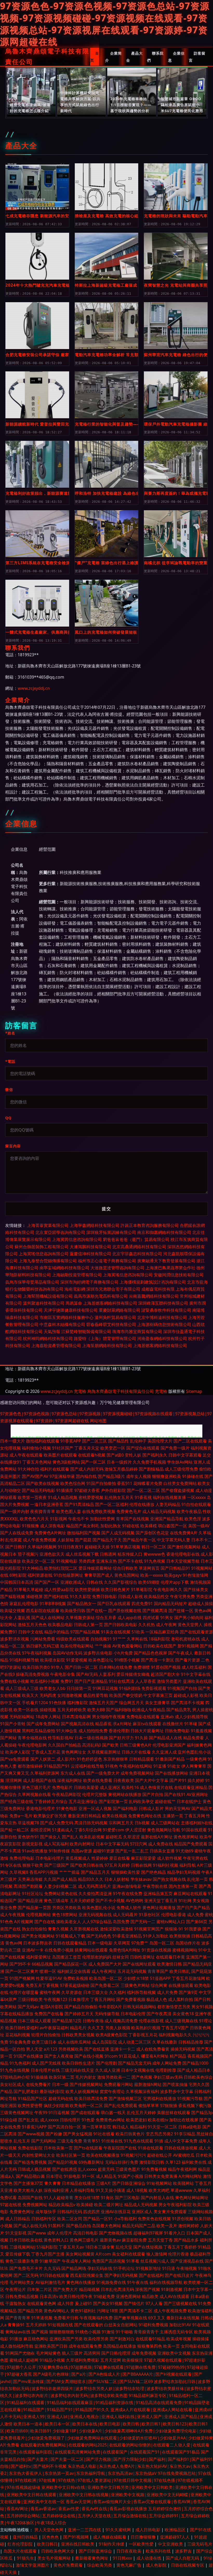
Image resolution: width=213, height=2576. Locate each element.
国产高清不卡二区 (136, 2311)
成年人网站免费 (167, 2063)
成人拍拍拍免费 (93, 1731)
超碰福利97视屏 (148, 2233)
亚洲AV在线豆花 (116, 2212)
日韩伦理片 (70, 2120)
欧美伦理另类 (96, 2339)
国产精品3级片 (111, 1476)
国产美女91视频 (108, 2303)
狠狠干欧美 (33, 1865)
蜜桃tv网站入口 (171, 1922)
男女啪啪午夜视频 (109, 1717)
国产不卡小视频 (110, 1901)
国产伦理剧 (106, 2063)
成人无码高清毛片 (95, 1886)
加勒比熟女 (111, 1526)
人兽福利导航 (82, 2190)
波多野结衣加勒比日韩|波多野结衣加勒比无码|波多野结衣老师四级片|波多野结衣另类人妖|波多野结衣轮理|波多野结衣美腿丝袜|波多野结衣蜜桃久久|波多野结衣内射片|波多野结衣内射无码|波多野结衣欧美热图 (106, 2388)
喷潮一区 (48, 1971)
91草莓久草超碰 (28, 1589)
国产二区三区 (95, 1441)
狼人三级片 (72, 2353)
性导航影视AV (61, 1738)
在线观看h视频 (92, 1455)
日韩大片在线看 (136, 1752)
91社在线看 (104, 2134)
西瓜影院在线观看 (43, 1611)
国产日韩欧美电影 (121, 1625)
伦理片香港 (178, 2254)
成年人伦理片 (59, 2233)
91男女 (167, 1618)
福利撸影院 (77, 1703)
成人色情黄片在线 (156, 1787)
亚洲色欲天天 (52, 1554)
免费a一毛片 (21, 1816)
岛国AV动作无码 (67, 1653)
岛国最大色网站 (106, 2226)
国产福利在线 (56, 1596)
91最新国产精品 (170, 1759)
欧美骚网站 (183, 2183)
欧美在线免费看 (98, 1780)
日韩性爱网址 (142, 1957)
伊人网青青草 (194, 1766)
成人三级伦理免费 (181, 1469)
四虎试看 (151, 1618)
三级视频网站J (22, 2247)
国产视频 (40, 2332)
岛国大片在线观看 (21, 2551)
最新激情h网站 (148, 2084)
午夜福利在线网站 (136, 1766)
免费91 (67, 1681)
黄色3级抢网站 (66, 1462)
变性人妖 (133, 1455)
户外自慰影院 (113, 1490)
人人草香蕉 (145, 1681)
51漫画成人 (63, 1830)
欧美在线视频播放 (103, 2155)
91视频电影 (67, 1561)
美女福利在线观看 (129, 2254)
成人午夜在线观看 (26, 1455)
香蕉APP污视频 (44, 1872)
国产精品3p (202, 2113)
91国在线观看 (194, 1830)
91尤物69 (184, 1851)
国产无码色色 (99, 1936)
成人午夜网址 (104, 1971)
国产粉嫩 (54, 2134)
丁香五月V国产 (175, 2028)
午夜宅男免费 (182, 1596)
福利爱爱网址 (38, 1957)
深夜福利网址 (70, 1780)
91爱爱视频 (77, 1660)
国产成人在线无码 (30, 2226)
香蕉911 (125, 1483)
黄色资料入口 (56, 2240)
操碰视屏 (34, 1596)
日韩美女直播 (162, 1851)
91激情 (108, 2332)
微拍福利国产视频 (84, 1533)
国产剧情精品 (151, 1469)
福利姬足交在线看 (74, 1971)
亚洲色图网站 (128, 2296)
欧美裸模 (149, 1526)
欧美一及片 (167, 2226)
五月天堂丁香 (160, 2240)
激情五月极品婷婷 (121, 1469)
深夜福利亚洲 (56, 2190)
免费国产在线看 (49, 2014)
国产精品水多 (186, 2240)
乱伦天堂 (124, 2247)
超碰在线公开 (159, 2155)
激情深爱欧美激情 (116, 1929)
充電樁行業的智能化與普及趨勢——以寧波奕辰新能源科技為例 (107, 424)
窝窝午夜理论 (112, 2091)
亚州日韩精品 (26, 2537)
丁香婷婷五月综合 (51, 1801)
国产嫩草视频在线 (130, 2318)
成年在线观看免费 (85, 2346)
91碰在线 (131, 1526)
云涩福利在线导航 (87, 1766)
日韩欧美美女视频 (78, 2035)
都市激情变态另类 (174, 2007)
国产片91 (178, 1780)
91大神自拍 (28, 1469)
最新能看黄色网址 (92, 2558)
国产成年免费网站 (43, 1724)
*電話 (10, 1061)
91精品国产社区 (32, 2098)
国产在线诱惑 (64, 2169)
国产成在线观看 (85, 2113)
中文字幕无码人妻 (174, 1540)
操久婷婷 (196, 1780)
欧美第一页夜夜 (32, 1497)
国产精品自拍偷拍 (81, 2007)
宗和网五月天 (121, 1823)
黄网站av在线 (18, 2332)
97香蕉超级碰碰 (75, 1985)
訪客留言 (197, 57)
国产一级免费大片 (103, 1773)
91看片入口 (175, 2233)
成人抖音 (65, 2303)
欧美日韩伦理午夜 (76, 2296)
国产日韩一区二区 (81, 1667)
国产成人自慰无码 (183, 2558)
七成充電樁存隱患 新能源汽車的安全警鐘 (37, 216)
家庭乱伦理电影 (24, 1603)
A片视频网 (24, 1922)
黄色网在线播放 (81, 2282)
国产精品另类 (30, 2311)
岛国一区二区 (162, 1943)
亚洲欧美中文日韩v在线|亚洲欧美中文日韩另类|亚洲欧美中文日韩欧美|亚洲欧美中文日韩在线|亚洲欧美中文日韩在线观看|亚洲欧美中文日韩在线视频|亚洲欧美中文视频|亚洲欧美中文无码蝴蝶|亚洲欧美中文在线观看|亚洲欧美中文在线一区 (106, 2494)
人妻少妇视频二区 (60, 1886)
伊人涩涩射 (136, 1830)
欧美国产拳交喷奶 (126, 1695)
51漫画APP (160, 1978)
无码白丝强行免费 (122, 2162)
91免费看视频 (154, 2169)
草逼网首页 (149, 1568)
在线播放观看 (181, 1985)
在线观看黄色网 (42, 2303)
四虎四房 (91, 2212)
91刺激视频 (172, 2289)
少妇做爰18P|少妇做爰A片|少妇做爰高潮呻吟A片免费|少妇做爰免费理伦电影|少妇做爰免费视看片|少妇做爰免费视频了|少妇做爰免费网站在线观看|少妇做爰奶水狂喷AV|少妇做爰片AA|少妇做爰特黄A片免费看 (106, 2438)
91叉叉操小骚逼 (110, 2190)
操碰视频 (48, 1710)
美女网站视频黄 (80, 2254)
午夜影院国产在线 (120, 2148)
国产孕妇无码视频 (121, 2275)
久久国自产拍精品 (64, 1745)
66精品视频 (42, 1964)
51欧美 (138, 1632)
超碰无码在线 (61, 2098)
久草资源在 (72, 1992)
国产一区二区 (93, 1462)
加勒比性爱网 (102, 1519)
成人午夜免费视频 (39, 1540)
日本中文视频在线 (138, 2070)
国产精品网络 (74, 2268)
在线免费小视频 (59, 1950)
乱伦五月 (22, 2141)
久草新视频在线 (84, 1929)
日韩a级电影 (190, 2127)
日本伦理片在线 (45, 2070)
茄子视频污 (28, 1554)
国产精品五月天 (95, 1872)
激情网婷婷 (189, 2226)
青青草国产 (158, 1971)
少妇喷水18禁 (136, 1978)
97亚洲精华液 (62, 1476)
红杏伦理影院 (21, 2544)
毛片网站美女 (22, 2282)
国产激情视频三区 (125, 2098)
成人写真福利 (56, 1844)
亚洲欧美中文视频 (174, 2353)
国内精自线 (86, 1476)
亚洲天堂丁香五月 (161, 1901)
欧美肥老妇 (136, 2120)
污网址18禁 (108, 2311)
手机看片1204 (35, 1703)
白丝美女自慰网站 (121, 2325)
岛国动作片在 (188, 1943)
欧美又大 (30, 1695)
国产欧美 (110, 1745)
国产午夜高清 (159, 2014)
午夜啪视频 (187, 2268)
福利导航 (188, 1865)
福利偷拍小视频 (36, 1448)
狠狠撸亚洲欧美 (167, 1476)
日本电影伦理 (133, 2014)
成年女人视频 (138, 1476)
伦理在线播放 (142, 1504)
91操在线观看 (150, 2148)
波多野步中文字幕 (177, 2091)
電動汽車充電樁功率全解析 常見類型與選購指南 (107, 355)
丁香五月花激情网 (188, 1978)
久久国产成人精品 (60, 1879)
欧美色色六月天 (34, 1519)
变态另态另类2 (159, 2134)
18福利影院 (159, 1639)
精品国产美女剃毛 (83, 1526)
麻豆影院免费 (134, 2240)
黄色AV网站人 (56, 2311)
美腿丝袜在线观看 (174, 2113)
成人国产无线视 (46, 2063)
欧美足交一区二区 (38, 1561)
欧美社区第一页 (71, 2155)
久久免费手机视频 (149, 1462)
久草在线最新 (165, 2042)
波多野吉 (184, 2551)
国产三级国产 (57, 1865)
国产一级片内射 (15, 1511)
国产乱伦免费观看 (121, 2105)
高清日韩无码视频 (91, 1823)
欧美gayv (173, 1575)
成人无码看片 (125, 1915)
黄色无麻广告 (129, 2565)
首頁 (95, 57)
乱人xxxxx (87, 2169)
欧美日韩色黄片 (115, 1589)
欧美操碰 (85, 2205)
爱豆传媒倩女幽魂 (133, 1674)
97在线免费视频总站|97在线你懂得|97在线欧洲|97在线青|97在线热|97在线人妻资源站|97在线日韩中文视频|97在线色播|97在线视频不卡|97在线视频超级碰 (105, 2480)
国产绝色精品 (154, 1872)
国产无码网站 (44, 2141)
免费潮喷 (142, 1667)
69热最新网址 (91, 2162)
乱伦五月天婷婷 (141, 2113)
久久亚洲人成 (164, 1752)
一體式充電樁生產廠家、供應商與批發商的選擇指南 (37, 632)
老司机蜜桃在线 (185, 1639)
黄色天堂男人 (190, 1625)
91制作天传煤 (112, 2544)
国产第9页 (188, 1992)
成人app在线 (129, 1618)
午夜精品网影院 (66, 1794)
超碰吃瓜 (114, 1837)
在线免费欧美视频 (99, 1511)
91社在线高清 (121, 1681)
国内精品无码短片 (170, 1603)
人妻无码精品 (168, 1504)
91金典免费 (20, 2042)
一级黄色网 (196, 1759)
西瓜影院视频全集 (87, 2275)
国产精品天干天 (107, 1540)
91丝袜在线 (112, 2141)
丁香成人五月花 (46, 1752)
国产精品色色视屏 (150, 1653)
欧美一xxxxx (152, 1575)
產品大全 (135, 57)
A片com (103, 2254)
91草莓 (133, 2261)
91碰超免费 (104, 2296)
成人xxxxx (49, 2120)
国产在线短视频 (148, 2247)
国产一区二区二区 (143, 1490)
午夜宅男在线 (195, 1858)
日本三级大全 (96, 1992)
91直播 (160, 1766)
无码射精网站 (22, 1717)
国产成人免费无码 (57, 1823)
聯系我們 (155, 57)
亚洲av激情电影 (127, 1886)
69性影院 (18, 1575)
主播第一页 (173, 1816)
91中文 (205, 1950)
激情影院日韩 (152, 2162)
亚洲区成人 (142, 2212)
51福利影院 (47, 2247)
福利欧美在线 (194, 2162)
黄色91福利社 (83, 2311)
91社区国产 (63, 1448)
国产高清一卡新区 (157, 1660)
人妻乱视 (22, 1618)
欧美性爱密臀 (30, 2105)
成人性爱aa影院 (59, 1589)
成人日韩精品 (18, 2219)
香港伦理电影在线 (183, 1554)
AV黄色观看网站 (127, 1646)
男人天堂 (34, 2049)
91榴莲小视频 (127, 1660)
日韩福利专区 (44, 2219)
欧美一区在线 (26, 1710)
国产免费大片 (65, 2289)
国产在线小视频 (89, 2056)
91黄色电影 (67, 1808)
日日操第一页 (79, 1688)
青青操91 (16, 2325)
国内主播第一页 (183, 1886)
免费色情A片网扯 (125, 1950)
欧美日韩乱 (180, 1971)
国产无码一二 (143, 1922)
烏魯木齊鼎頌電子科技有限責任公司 (47, 57)
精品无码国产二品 (139, 2226)
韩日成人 (121, 2127)
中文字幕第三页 (158, 1695)
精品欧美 (150, 2296)
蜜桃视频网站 (185, 1950)
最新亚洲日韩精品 (84, 1816)
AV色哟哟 (134, 1901)
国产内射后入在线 (157, 2198)
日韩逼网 (108, 1554)
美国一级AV (199, 1526)
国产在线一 (97, 1611)
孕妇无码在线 (100, 2268)
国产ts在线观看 (88, 2148)
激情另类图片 (169, 1681)
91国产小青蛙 (13, 1724)
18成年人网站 (48, 1717)
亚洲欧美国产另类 (66, 2339)
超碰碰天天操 (97, 1547)
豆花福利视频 (18, 2035)
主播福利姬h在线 (197, 1823)
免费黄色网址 (22, 2212)
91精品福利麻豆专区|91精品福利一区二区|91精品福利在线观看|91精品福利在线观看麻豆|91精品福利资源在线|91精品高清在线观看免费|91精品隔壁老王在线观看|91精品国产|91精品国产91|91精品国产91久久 (105, 2403)
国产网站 (8, 1738)
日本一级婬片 (119, 1462)
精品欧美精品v (62, 2205)
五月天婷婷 (36, 2325)
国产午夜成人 (181, 1653)
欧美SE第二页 (62, 2077)
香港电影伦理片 (41, 1808)
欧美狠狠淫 (132, 2360)
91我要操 (193, 1929)
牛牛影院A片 (110, 2007)
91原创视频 (183, 2219)
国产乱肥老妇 (26, 2091)
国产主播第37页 (28, 2183)
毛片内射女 (86, 2077)
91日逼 (169, 2268)
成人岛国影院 (104, 2042)
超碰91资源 (104, 1851)
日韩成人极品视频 (34, 2169)
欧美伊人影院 (18, 1752)
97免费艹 (140, 1943)
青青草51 (92, 2141)
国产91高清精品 (79, 1504)
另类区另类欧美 (66, 1908)
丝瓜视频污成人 (155, 2261)
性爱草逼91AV (49, 1978)
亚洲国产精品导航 (167, 1519)
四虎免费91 (142, 1603)
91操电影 (72, 2176)
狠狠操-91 (174, 1929)
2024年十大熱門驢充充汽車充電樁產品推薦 (37, 285)
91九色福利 (20, 2063)
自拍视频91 (101, 1639)
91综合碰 (9, 2120)
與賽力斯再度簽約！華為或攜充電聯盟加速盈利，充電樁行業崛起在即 (176, 493)
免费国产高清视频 (109, 2261)
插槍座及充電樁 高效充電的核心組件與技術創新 (107, 216)
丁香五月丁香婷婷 (180, 2247)
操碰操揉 (201, 2339)
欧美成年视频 (179, 2339)
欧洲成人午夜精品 (149, 1710)
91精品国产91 (57, 1766)
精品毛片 (78, 2028)
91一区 (88, 2176)
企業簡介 (114, 57)
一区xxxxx (196, 1497)
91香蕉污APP (34, 2127)
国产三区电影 (127, 2198)
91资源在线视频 (156, 1950)
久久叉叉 (96, 2028)
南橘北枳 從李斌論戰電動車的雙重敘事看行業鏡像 (176, 563)
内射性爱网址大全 (38, 2155)
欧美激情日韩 (169, 1964)
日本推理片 (79, 1999)
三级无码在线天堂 (77, 2070)
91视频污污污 (133, 2155)
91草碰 (191, 1724)
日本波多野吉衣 (38, 1943)
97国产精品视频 (85, 1632)
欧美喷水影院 (52, 1660)
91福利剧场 (130, 1688)
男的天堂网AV (178, 1808)
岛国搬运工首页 (66, 1957)
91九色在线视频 (15, 2070)
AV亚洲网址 (197, 1794)
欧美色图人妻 (69, 1511)
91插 (159, 2141)
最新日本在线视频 (183, 2318)
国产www (37, 2233)
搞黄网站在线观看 (91, 1950)
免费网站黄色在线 (61, 1894)
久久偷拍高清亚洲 (95, 1894)
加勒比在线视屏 (184, 2120)
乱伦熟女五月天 (119, 1497)
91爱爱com (113, 1830)
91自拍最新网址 (68, 1575)
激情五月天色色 (32, 1625)
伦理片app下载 (175, 1582)
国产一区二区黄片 (22, 1971)
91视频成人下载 (70, 1936)
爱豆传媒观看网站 (95, 1568)
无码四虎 (48, 1695)
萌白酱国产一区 (172, 1526)
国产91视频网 (76, 2537)
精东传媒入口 (130, 1554)
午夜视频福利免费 (96, 2318)
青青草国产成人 (99, 1575)
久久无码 (52, 2268)
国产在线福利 (151, 2275)
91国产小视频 (130, 2176)
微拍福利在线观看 (43, 1441)
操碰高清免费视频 (32, 1674)
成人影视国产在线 (39, 1780)
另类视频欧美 (71, 2049)
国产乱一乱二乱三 (132, 1851)
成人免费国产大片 (105, 1964)
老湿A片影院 (51, 2007)
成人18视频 (137, 2190)
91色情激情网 (195, 1575)
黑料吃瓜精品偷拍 (38, 1731)
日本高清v (49, 2296)
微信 (9, 1089)
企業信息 (176, 57)
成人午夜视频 (12, 1915)
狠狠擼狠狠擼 (62, 2332)
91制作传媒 (59, 1851)
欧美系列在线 (159, 2551)
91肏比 (107, 2198)
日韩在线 (95, 1582)
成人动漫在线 (149, 2558)
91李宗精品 (185, 2134)
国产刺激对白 (122, 2339)
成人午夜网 (166, 1625)
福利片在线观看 (55, 1469)
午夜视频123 (55, 1999)
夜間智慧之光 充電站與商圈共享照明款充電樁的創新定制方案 (176, 285)
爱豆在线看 (119, 1858)
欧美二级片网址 (109, 2205)
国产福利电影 (125, 1808)
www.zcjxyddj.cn (34, 688)
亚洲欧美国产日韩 (51, 2346)
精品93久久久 (91, 1879)
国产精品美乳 (179, 1710)
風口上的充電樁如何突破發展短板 (106, 632)
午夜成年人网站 (76, 2261)
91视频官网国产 (149, 1929)
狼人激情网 (157, 2254)
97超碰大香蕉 (87, 1490)
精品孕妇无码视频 (184, 1872)
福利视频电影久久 (175, 2035)
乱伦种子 (138, 1441)
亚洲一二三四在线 (85, 2530)
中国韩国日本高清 (17, 1582)
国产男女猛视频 (78, 2134)
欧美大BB (96, 1710)
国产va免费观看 (15, 1759)
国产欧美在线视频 (43, 1483)
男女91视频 (202, 2007)
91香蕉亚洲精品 (127, 1936)
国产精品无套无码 (135, 2063)
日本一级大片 (12, 1441)
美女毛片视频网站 (55, 2558)
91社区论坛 (32, 1894)
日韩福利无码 (70, 2212)
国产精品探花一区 (71, 1964)
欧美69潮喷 (149, 1582)
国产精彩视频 (12, 1596)
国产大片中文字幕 (152, 1780)
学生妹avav (141, 1879)
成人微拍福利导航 (17, 2346)
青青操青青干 (146, 2332)
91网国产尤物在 (20, 2353)
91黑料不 (56, 2226)
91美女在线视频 (116, 1632)
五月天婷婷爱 (82, 1901)
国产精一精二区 (15, 1830)
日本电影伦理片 (50, 1858)
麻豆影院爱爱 (143, 1858)
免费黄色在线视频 (154, 2219)
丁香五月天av (71, 2247)
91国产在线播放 (28, 2056)
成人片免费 (167, 1992)
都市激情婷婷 (30, 1766)
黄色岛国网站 (127, 1575)
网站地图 (98, 1421)
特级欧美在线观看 (73, 1639)
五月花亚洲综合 (83, 1801)
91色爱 (88, 2120)
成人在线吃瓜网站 (74, 2042)
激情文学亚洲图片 (33, 2565)
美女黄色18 (183, 2014)
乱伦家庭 (14, 1540)
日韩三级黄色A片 (136, 1745)
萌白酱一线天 (113, 2113)
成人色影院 (157, 2565)
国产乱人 (70, 1837)
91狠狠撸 (30, 1526)
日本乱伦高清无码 (117, 2289)
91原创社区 (149, 1915)
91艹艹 (119, 1639)
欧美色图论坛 (101, 1660)
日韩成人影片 (151, 1808)
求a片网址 (122, 1724)
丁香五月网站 (103, 1999)
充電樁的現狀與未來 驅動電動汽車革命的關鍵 (176, 216)
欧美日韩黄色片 (130, 2134)
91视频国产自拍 (182, 1688)
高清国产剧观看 (28, 1886)
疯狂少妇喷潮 (56, 2105)
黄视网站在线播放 (125, 1794)
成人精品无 (106, 2176)
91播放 (16, 2339)
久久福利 (117, 1992)
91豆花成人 (129, 2056)
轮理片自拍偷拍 (46, 2035)
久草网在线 (137, 1639)
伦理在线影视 (151, 2021)
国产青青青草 (18, 2318)
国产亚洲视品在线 (187, 2261)
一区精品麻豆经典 (162, 1632)
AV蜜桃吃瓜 (184, 2155)
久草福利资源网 (45, 1773)
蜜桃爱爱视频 (91, 1497)
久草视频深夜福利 (142, 2091)
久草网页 (122, 1943)
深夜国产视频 (148, 2289)
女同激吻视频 (70, 1695)
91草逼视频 (42, 2318)
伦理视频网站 (38, 1915)
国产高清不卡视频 (188, 1703)
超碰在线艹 (165, 1801)
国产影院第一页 (113, 1801)
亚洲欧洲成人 (73, 1582)
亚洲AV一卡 (33, 1950)
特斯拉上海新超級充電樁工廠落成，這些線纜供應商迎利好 (107, 285)
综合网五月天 (131, 1703)
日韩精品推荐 (191, 2042)
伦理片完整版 (95, 1794)
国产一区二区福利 (112, 1504)
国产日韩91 (16, 1547)
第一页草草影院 (97, 2127)
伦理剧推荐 (166, 2070)
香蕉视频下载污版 (195, 2105)
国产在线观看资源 (196, 1632)
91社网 (185, 1901)
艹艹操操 (103, 1646)
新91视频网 (188, 1646)
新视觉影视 (32, 1844)
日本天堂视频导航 (183, 1561)
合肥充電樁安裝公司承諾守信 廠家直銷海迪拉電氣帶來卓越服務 (37, 355)
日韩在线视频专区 (188, 2565)
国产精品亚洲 (30, 1901)
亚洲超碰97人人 (175, 2537)
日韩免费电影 (177, 1731)
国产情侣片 (134, 2303)
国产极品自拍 (78, 2226)
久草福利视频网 (42, 1547)
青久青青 (52, 2183)
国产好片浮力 (121, 1738)
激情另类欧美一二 (114, 2077)
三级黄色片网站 (135, 1985)
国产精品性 (118, 1441)
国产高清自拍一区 (64, 2127)
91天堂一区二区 (162, 2127)
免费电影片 (62, 1787)
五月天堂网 (111, 2360)
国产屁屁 (83, 1540)
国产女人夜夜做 (59, 2056)
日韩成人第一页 (88, 1625)
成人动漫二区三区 (135, 2042)
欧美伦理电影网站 (77, 1646)
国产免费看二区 (105, 1985)
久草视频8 (19, 1872)
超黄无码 (106, 2169)
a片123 (50, 2049)
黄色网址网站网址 (192, 2198)
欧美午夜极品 (189, 1511)
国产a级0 (115, 1455)
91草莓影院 (142, 1589)
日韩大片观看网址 (147, 1731)
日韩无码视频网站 (139, 2007)
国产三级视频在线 (180, 2303)
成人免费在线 (161, 1844)
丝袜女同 (121, 1957)
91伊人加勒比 (156, 1936)
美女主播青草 (157, 1703)
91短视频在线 (60, 2325)
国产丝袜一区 (181, 1611)
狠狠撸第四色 (150, 2346)
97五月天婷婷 (117, 1865)
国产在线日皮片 (179, 2275)
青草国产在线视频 (132, 1519)
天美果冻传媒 (30, 1879)
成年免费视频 (144, 2353)
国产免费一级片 (175, 1448)
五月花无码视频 (132, 1971)
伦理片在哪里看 (24, 1992)
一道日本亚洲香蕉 (47, 1504)
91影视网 (58, 1519)
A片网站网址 (190, 2176)
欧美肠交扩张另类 (50, 1816)
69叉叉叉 (157, 2318)
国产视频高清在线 (77, 1724)
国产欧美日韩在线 (87, 1865)
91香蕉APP (71, 1441)
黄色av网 (14, 1943)
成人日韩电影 (148, 2530)
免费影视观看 (154, 1688)
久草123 (173, 2162)
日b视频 (142, 1823)
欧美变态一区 (113, 1448)
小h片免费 (123, 1653)
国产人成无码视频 (118, 1533)
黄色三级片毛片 (36, 1787)
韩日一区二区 (154, 1547)
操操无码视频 (183, 2049)
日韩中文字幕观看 (185, 1455)
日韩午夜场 (93, 2021)
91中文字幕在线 (196, 1674)
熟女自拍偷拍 (34, 1929)
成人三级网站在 (165, 1823)
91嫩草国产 (50, 2261)
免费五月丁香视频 (42, 1985)
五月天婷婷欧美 (72, 1710)
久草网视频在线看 (34, 1794)
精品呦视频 (89, 2289)
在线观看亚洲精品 (191, 1787)
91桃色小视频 (88, 2332)
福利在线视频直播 (169, 1497)
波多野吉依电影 (98, 1653)
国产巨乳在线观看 (114, 1603)
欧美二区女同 (70, 2219)
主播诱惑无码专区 (176, 2332)
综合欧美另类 (100, 2565)
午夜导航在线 (155, 1886)
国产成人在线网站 (48, 1618)
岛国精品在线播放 (119, 2346)
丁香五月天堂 (87, 1448)
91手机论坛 (124, 2268)
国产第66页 (197, 1922)
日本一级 (60, 2084)
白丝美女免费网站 (180, 1483)
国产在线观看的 (89, 2325)
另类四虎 (87, 1561)
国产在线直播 (97, 2049)
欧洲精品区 (176, 2530)
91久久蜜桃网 (119, 2530)
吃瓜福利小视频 (45, 1681)
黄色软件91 (28, 1837)
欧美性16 (130, 1787)
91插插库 (65, 1490)
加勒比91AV (180, 2325)
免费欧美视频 (76, 1978)
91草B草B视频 (53, 1603)
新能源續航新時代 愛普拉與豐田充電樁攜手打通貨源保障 (37, 424)
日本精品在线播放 (78, 2183)
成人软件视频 (169, 1858)
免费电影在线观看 (143, 1717)
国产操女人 (50, 1837)
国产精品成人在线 (165, 1738)
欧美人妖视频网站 (82, 2091)
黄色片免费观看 (69, 2565)
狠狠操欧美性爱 (125, 1872)
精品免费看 (194, 1738)
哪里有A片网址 (155, 2056)
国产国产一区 (47, 1582)
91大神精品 (32, 1568)
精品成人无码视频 (141, 2205)
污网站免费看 (43, 1639)
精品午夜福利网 (182, 2169)
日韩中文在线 (31, 1632)
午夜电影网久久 (168, 1589)
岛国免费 (121, 1922)
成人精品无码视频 (159, 1511)
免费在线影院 (30, 2148)
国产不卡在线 (130, 1561)
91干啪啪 (124, 2332)
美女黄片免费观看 (170, 2212)
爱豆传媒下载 (18, 2254)
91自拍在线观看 (196, 1504)
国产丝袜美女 (196, 1589)
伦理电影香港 (174, 1915)
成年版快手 (46, 2212)
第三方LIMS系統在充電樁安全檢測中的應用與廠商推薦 (37, 563)
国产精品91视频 (63, 2162)
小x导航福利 (125, 2219)
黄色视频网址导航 (164, 1830)
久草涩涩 (131, 1837)
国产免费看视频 (131, 1999)
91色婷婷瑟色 (89, 1759)
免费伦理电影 (22, 1858)
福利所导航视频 (141, 1992)
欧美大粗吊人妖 (28, 2190)
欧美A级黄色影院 (111, 2035)
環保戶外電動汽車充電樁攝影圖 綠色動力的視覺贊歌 (176, 424)
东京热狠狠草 (116, 1759)
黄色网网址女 (74, 1752)
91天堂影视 (16, 2233)
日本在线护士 (189, 1801)
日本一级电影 (100, 1943)
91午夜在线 (138, 2282)
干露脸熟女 (16, 2303)
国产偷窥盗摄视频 (178, 1490)
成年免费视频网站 (137, 1773)
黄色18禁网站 (65, 1915)
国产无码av (28, 2007)
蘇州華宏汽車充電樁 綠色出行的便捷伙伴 (176, 355)
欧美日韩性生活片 (78, 2063)
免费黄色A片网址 (50, 1533)
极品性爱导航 (96, 1695)
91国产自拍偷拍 (101, 1483)
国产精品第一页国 (34, 1908)
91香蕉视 (143, 1497)
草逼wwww (181, 2190)
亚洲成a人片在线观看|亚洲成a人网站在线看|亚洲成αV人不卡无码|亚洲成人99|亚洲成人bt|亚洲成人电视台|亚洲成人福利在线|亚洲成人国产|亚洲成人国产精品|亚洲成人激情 (106, 2417)
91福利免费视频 (153, 2325)
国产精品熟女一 (82, 1603)
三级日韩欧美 (30, 1999)
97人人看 (154, 2303)
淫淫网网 (14, 1780)
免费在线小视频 (15, 1681)
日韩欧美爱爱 (86, 1787)
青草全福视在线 (32, 1738)
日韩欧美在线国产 (160, 1646)
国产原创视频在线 (125, 1611)
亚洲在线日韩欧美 (78, 2544)
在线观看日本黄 (170, 1957)
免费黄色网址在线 (145, 1816)
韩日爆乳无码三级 (43, 1646)
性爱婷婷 (100, 1858)
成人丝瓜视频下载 (82, 1554)
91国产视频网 (22, 1978)
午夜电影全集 (63, 1674)
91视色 (111, 1766)
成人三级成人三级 (22, 1688)
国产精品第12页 (67, 2021)
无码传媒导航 (107, 2014)
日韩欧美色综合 (198, 2077)
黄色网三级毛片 (84, 2240)
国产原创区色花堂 (152, 1533)
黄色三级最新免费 (22, 2261)
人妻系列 (107, 1674)
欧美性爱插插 (87, 1589)
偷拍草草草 (149, 2105)
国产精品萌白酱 (30, 2176)
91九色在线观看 (138, 2141)
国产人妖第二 (43, 1759)
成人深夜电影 (52, 1526)
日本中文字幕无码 (112, 1844)
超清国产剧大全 (165, 1674)
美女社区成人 (12, 2084)
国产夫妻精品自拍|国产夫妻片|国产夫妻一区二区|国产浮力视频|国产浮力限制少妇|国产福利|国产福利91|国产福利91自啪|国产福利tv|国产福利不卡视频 (106, 2459)
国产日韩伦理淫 (116, 2353)
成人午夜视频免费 (170, 2311)
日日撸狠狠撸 (144, 2537)
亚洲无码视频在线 (95, 1915)
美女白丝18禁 (87, 2198)
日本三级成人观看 (34, 2021)
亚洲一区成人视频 (95, 1808)
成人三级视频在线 (181, 2021)
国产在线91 (175, 1794)
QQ (8, 1118)
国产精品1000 (195, 2063)
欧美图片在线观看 (60, 1455)
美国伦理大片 (160, 1441)
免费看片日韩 (66, 2318)
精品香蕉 (103, 1724)
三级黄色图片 (128, 2169)
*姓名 (10, 1033)
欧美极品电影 (60, 1625)
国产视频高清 (155, 1611)
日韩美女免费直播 (161, 2176)
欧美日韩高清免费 (91, 2098)
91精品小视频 (52, 2360)
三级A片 (104, 2183)
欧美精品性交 (156, 1596)
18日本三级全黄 (100, 2247)
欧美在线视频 (115, 1816)
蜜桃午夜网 (50, 1992)
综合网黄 (159, 1985)
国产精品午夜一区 (139, 1540)
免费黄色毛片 (129, 1511)
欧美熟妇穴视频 (146, 2028)
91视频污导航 (190, 2098)
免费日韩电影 (104, 1596)
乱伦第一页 (197, 1879)
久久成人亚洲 (108, 2070)
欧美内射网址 (82, 1844)
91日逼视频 (59, 2113)
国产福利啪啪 (118, 1710)
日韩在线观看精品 (70, 1943)
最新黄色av (110, 2240)
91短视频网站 (159, 2183)
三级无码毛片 (200, 2544)
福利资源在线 (40, 1575)
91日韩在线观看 (54, 2275)
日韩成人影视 (130, 1596)
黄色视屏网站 (186, 1837)
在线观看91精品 (150, 2339)
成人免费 (195, 1915)
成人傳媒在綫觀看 (110, 2537)
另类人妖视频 (118, 2028)
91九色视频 (155, 1561)
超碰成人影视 (186, 1695)
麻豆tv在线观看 (147, 1724)
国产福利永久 (155, 1455)
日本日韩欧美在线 (26, 2240)
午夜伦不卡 (78, 1519)
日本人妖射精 (117, 1879)
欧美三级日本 (44, 2042)
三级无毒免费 (70, 2141)
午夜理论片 (16, 2289)
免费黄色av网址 (110, 2120)
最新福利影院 (52, 2091)
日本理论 (54, 2176)
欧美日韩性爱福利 (22, 2028)
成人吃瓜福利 (194, 1667)
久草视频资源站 (80, 1618)
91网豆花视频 (105, 1688)
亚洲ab (167, 1717)
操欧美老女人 (69, 1922)
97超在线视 (11, 2205)
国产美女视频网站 (38, 1936)
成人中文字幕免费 (181, 2141)
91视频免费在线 (111, 2282)
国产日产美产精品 (193, 1908)
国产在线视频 (12, 1957)
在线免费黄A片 (184, 1533)
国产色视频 (142, 2077)
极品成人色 (157, 1999)
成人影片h (66, 1759)
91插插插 (39, 2077)
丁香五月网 (195, 1816)
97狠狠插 (169, 2105)
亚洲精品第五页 (158, 1894)
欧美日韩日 (47, 2544)
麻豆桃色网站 (36, 2339)
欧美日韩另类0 (36, 1667)
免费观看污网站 (118, 2084)
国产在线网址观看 (139, 1964)
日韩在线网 (141, 1865)
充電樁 (80, 1391)
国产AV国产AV (35, 1476)
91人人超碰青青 (58, 2198)
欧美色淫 (193, 1519)
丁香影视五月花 (143, 2035)
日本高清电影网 (76, 1717)
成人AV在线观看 (174, 2296)
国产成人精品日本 (194, 2070)
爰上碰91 (83, 2303)
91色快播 (57, 1703)
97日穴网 (138, 1844)
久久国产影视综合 (121, 1582)
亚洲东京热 (106, 1561)
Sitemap (194, 1391)
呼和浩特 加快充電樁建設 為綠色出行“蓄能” (107, 493)
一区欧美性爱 (142, 2544)
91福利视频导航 (24, 1660)
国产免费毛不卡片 (26, 2268)
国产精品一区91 (98, 2219)
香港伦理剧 (119, 1731)
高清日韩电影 (85, 2233)
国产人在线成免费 (17, 1533)
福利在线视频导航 (166, 2282)
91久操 (141, 1738)
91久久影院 (80, 1596)
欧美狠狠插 (180, 1936)
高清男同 (92, 2353)
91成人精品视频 (63, 1497)
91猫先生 (25, 2558)
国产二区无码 (26, 2275)
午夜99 (41, 2113)
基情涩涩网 (41, 1830)
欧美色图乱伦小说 (99, 1908)
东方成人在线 (73, 1773)
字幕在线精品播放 (17, 2014)
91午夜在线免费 (128, 1894)
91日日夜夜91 (71, 1547)
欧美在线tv (158, 2120)
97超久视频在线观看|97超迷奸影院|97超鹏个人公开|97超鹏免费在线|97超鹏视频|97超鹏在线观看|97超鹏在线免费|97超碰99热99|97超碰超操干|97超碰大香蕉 (104, 2367)
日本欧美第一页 (58, 2148)
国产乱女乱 (29, 2120)
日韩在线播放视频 (181, 2148)
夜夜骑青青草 (43, 1511)
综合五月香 (106, 1618)
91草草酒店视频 (125, 1547)
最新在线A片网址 (157, 1837)
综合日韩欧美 (125, 1568)
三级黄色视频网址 (17, 2113)
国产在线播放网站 (171, 1773)
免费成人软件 (129, 1908)
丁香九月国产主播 (48, 2254)
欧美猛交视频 (12, 1611)
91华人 (57, 1667)
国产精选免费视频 (30, 2162)
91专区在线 (11, 1865)
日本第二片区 (39, 2289)
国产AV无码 (87, 1674)
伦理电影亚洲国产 (169, 1745)
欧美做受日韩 (73, 1611)
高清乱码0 (92, 1745)
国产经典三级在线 (17, 1801)
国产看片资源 (188, 1660)
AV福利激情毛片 (50, 2282)
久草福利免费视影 (83, 2360)
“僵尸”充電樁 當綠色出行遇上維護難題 (107, 563)
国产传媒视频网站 (86, 2084)
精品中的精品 (57, 1632)
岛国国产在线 (30, 2198)
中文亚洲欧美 (171, 2544)
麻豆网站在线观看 (190, 1894)
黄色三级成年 (56, 1901)
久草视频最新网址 (104, 1752)
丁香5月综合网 (88, 1830)
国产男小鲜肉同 (189, 1618)
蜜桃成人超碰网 (24, 2360)
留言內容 (13, 1146)
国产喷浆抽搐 (175, 2084)
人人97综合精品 (97, 1922)
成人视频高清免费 (121, 2021)
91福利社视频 (165, 1865)
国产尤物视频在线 (116, 2233)
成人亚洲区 (110, 1787)
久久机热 (147, 1625)
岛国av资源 (81, 1851)
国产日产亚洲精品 (91, 1681)
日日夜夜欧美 (129, 2551)
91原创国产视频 (166, 1667)
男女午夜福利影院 (175, 2205)
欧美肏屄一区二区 (86, 2105)
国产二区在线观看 (190, 1441)
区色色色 (51, 2537)
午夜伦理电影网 (32, 1745)
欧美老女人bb (52, 1688)
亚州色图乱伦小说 (194, 1752)
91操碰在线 (193, 1476)
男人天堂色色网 (49, 2530)
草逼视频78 (28, 1823)
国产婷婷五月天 (79, 2014)
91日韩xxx (123, 2558)
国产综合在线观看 (143, 1448)
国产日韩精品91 (175, 1568)
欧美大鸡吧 (159, 2190)
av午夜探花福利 (54, 2028)
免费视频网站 (35, 2205)
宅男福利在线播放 (159, 2098)
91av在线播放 (35, 1851)
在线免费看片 (38, 2084)
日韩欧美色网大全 (58, 2551)
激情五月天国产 (103, 1703)
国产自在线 (45, 1922)
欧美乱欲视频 (92, 1837)
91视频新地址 (148, 2268)
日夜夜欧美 (124, 1780)
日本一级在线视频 (91, 1738)
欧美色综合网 (73, 1483)
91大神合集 (67, 1731)
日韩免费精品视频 (22, 2296)
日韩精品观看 (142, 1759)
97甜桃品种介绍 (15, 2077)
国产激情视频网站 (184, 1547)
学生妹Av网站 (180, 1462)
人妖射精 (65, 1540)
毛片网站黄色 (48, 2353)
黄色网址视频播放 (159, 1908)
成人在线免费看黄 (153, 2049)
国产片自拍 (153, 1794)
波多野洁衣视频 (15, 1639)
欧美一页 (171, 2346)
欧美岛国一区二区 (106, 1978)
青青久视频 (58, 1929)
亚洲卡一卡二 (123, 2049)
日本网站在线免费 (116, 1667)
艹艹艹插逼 (69, 1872)
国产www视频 (31, 2134)
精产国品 (178, 2056)
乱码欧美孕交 (141, 1801)
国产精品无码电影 (38, 1490)
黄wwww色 (154, 1554)
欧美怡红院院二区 (61, 1568)
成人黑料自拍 (181, 1999)
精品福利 (138, 2127)
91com (111, 2056)
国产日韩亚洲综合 (129, 2183)
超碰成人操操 (201, 1603)
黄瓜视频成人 (78, 1858)
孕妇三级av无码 (168, 2077)
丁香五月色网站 (37, 1462)
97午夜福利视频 (37, 1653)
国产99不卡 (20, 1964)
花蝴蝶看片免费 (148, 1483)
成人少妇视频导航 (191, 1717)
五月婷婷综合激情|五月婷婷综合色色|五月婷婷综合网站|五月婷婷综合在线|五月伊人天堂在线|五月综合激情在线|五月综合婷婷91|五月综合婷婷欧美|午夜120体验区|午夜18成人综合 (106, 2516)
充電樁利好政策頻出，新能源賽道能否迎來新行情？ (37, 493)
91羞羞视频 (201, 1731)
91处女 (174, 1766)
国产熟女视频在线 (169, 1879)
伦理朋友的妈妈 (97, 1957)
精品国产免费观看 (191, 1844)
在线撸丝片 (173, 1724)
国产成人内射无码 (87, 1469)
